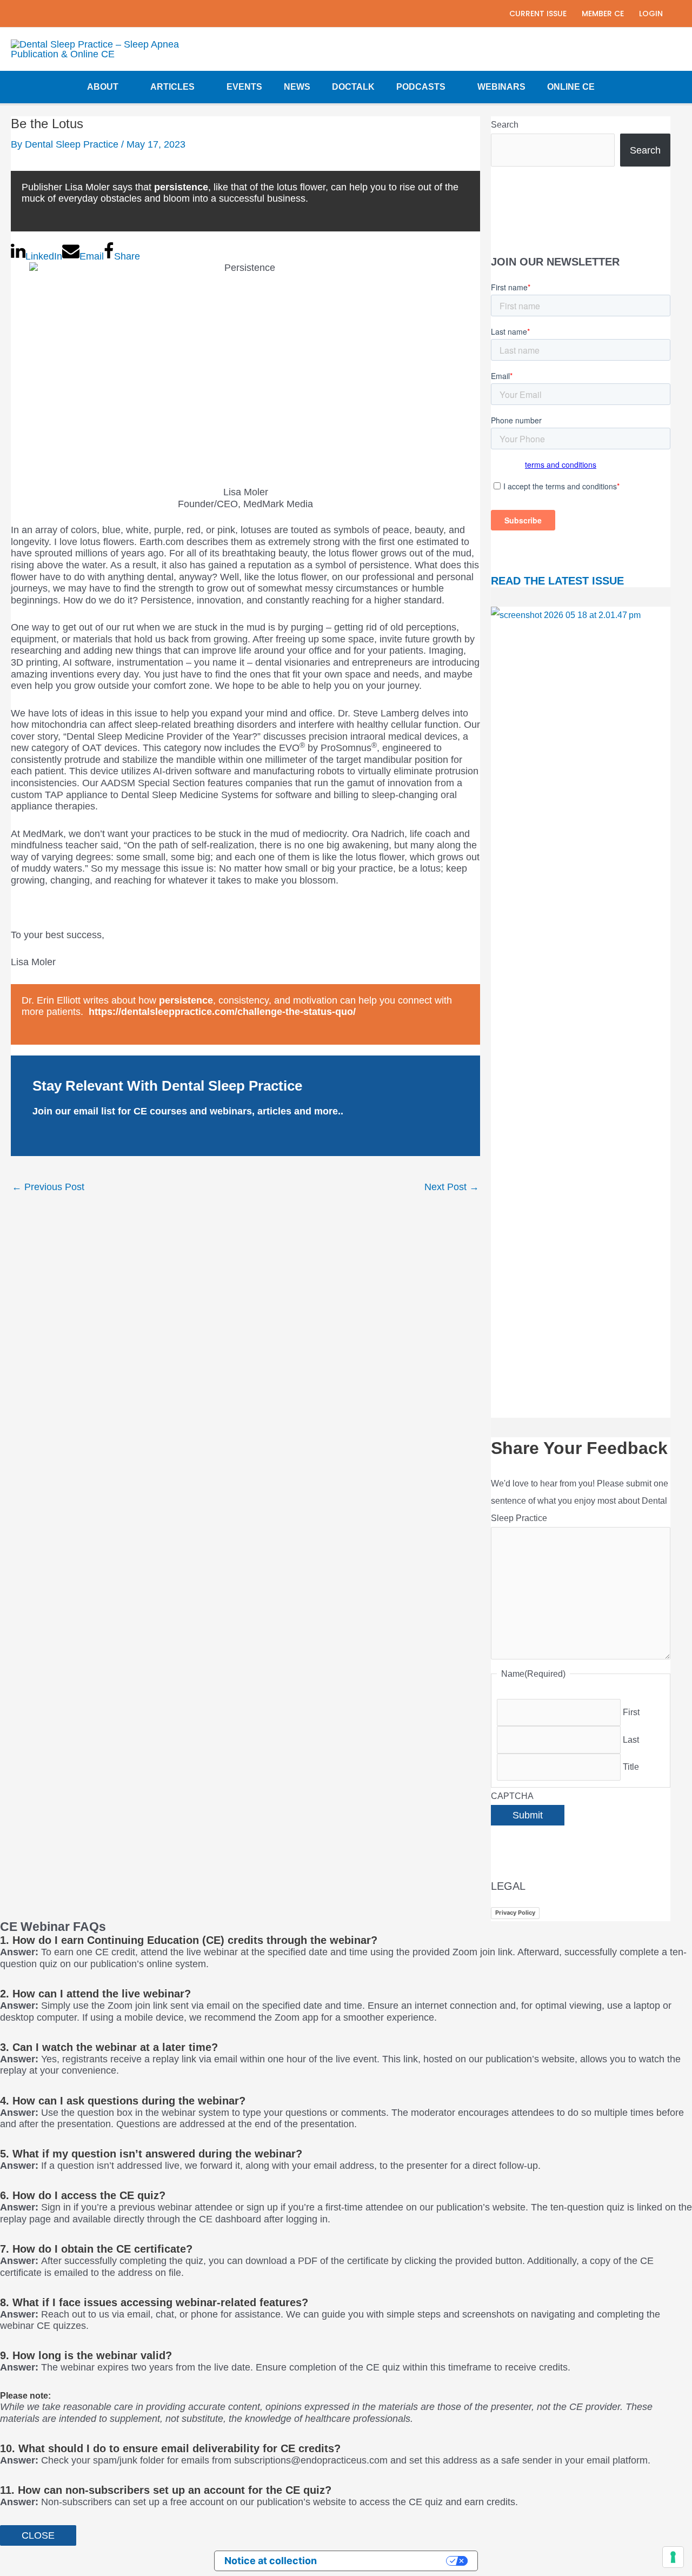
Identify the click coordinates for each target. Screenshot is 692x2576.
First (631, 1712)
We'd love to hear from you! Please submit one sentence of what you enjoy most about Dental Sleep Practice (580, 1501)
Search (505, 125)
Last (631, 1740)
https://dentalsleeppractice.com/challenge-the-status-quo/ (222, 1012)
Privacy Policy (515, 1913)
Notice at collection (271, 2561)
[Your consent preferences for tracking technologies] (673, 2557)
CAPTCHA (512, 1796)
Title (631, 1767)
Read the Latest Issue (557, 581)
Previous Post (48, 1187)
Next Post (452, 1187)
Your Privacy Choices (388, 2561)
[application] (124, 87)
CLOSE (38, 2535)
